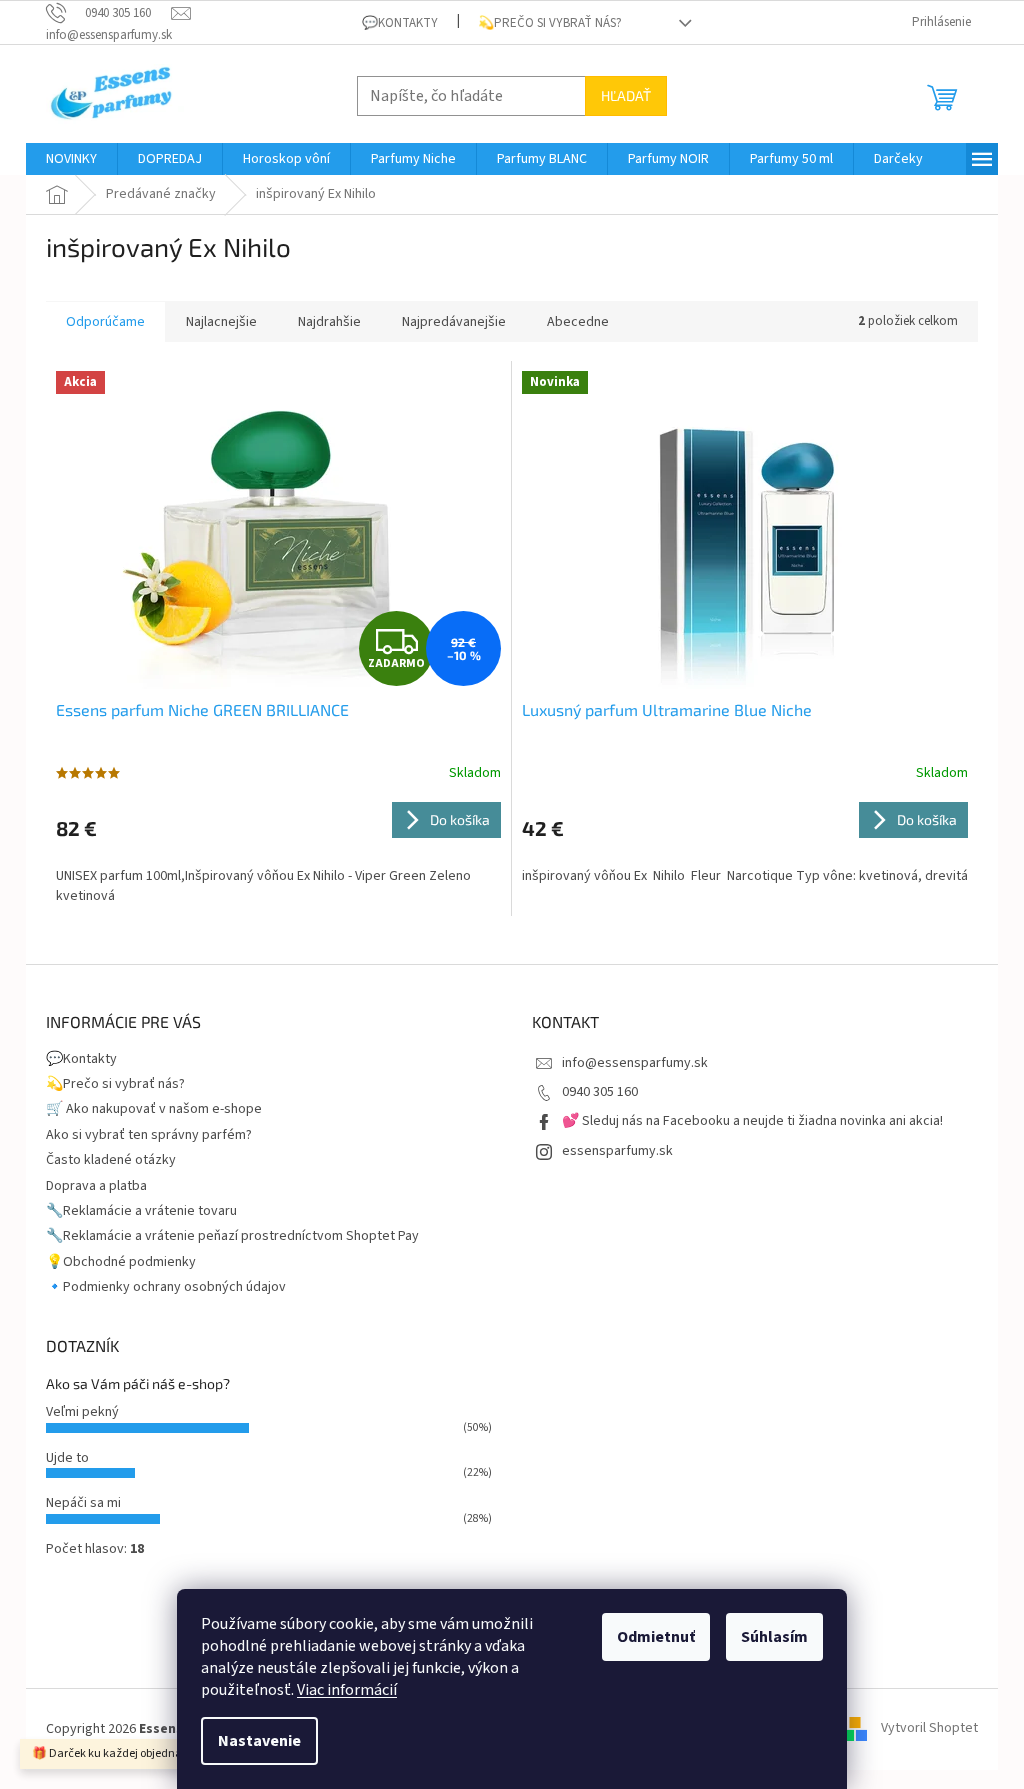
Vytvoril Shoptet (929, 1729)
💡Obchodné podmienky (121, 1262)
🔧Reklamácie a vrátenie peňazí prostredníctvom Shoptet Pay (232, 1236)
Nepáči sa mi (83, 1503)
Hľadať (626, 95)
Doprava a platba (96, 1186)
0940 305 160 (600, 1092)
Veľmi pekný (82, 1412)
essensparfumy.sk (617, 1151)
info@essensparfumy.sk (635, 1063)
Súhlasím (774, 1637)
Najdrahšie (329, 322)
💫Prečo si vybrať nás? (550, 23)
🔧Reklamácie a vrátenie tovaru (141, 1211)
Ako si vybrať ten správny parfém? (149, 1135)
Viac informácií (347, 1690)
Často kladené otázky (111, 1160)
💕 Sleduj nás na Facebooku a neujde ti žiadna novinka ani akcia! (752, 1121)
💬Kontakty (400, 23)
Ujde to (67, 1458)
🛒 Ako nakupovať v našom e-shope (154, 1109)
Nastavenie (259, 1741)
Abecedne (578, 322)
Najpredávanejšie (454, 322)
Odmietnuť (656, 1637)
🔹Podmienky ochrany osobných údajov (166, 1287)
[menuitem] (71, 159)
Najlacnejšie (221, 322)
